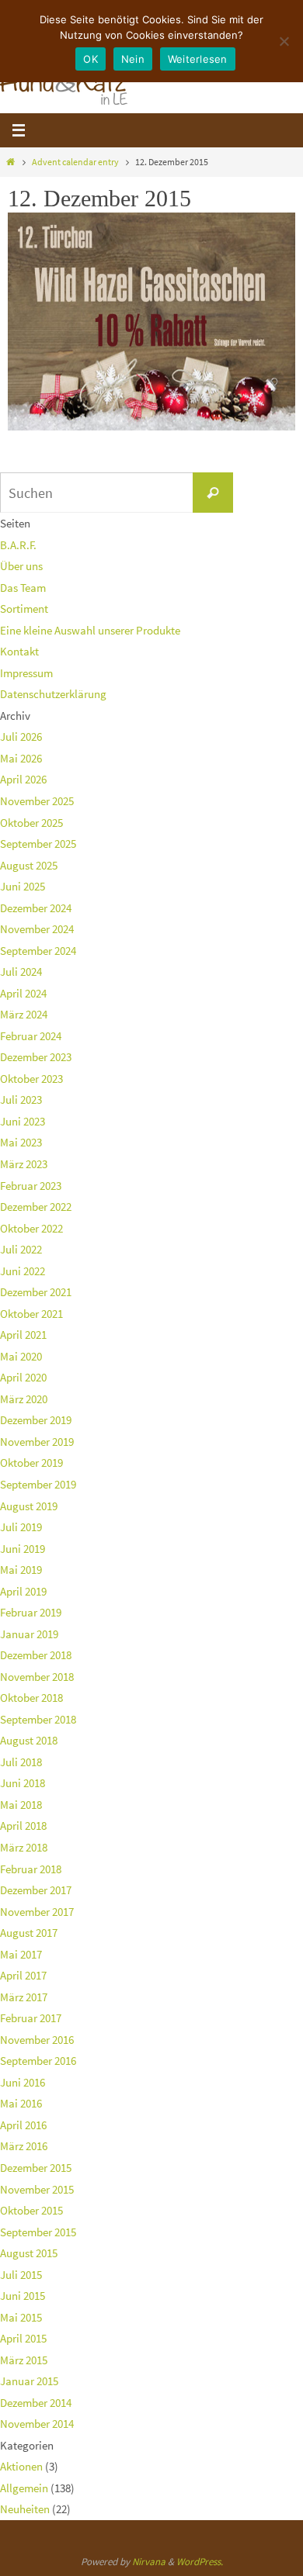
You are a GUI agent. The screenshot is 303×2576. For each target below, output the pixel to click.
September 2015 (38, 2232)
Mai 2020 (21, 1356)
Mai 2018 (21, 1805)
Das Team (23, 588)
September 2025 (38, 844)
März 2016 (24, 2146)
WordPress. (200, 2562)
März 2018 (24, 1847)
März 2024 (24, 1014)
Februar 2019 (31, 1612)
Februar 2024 (31, 1036)
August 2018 (29, 1740)
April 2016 (23, 2125)
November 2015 (37, 2189)
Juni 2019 (23, 1549)
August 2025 (29, 865)
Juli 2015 (21, 2275)
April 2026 (23, 779)
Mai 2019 (21, 1570)
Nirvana (149, 2562)
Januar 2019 (29, 1634)
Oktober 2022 (31, 1228)
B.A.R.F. (18, 545)
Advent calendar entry (75, 162)
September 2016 (38, 2061)
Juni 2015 (23, 2296)
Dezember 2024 (36, 908)
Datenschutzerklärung (53, 694)
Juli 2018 (21, 1762)
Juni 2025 (23, 886)
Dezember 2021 (36, 1292)
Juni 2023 (23, 1121)
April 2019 (23, 1591)
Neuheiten (25, 2509)
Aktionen (21, 2466)
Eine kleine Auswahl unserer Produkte (90, 630)
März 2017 (24, 1997)
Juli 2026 (21, 736)
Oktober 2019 (31, 1463)
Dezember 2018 (36, 1655)
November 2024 (37, 929)
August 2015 (29, 2253)
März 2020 (24, 1399)
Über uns (21, 566)
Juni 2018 (23, 1783)
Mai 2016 (21, 2103)
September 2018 (38, 1719)
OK (91, 59)
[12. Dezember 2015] (151, 426)
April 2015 (23, 2338)
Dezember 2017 (36, 1890)
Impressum (26, 673)
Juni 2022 (23, 1271)
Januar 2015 (29, 2381)
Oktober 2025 (31, 823)
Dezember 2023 (36, 1057)
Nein (133, 59)
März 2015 (24, 2360)
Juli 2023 (21, 1100)
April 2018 (23, 1826)
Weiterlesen (198, 59)
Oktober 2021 (31, 1314)
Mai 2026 (21, 758)
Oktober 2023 (31, 1079)
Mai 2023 (21, 1142)
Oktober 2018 (31, 1698)
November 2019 (37, 1442)
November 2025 (37, 801)
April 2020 (23, 1377)
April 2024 (23, 993)
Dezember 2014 (36, 2403)
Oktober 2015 (31, 2210)
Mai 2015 (21, 2317)
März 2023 (24, 1164)
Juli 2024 (21, 972)
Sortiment (24, 609)
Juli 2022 (21, 1249)
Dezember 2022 (36, 1207)
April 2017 (23, 1975)
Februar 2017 (31, 2018)
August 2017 (29, 1933)
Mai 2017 (21, 1954)
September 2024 (38, 951)
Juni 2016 (23, 2082)
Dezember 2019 (36, 1420)
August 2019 (29, 1506)
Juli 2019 (21, 1527)
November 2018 (37, 1677)
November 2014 (37, 2424)
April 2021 (23, 1335)
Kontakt (19, 651)
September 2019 (38, 1484)
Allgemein (24, 2488)
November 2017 (37, 1912)
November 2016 (37, 2040)
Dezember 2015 (36, 2168)
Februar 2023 (31, 1186)
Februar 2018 (31, 1869)
